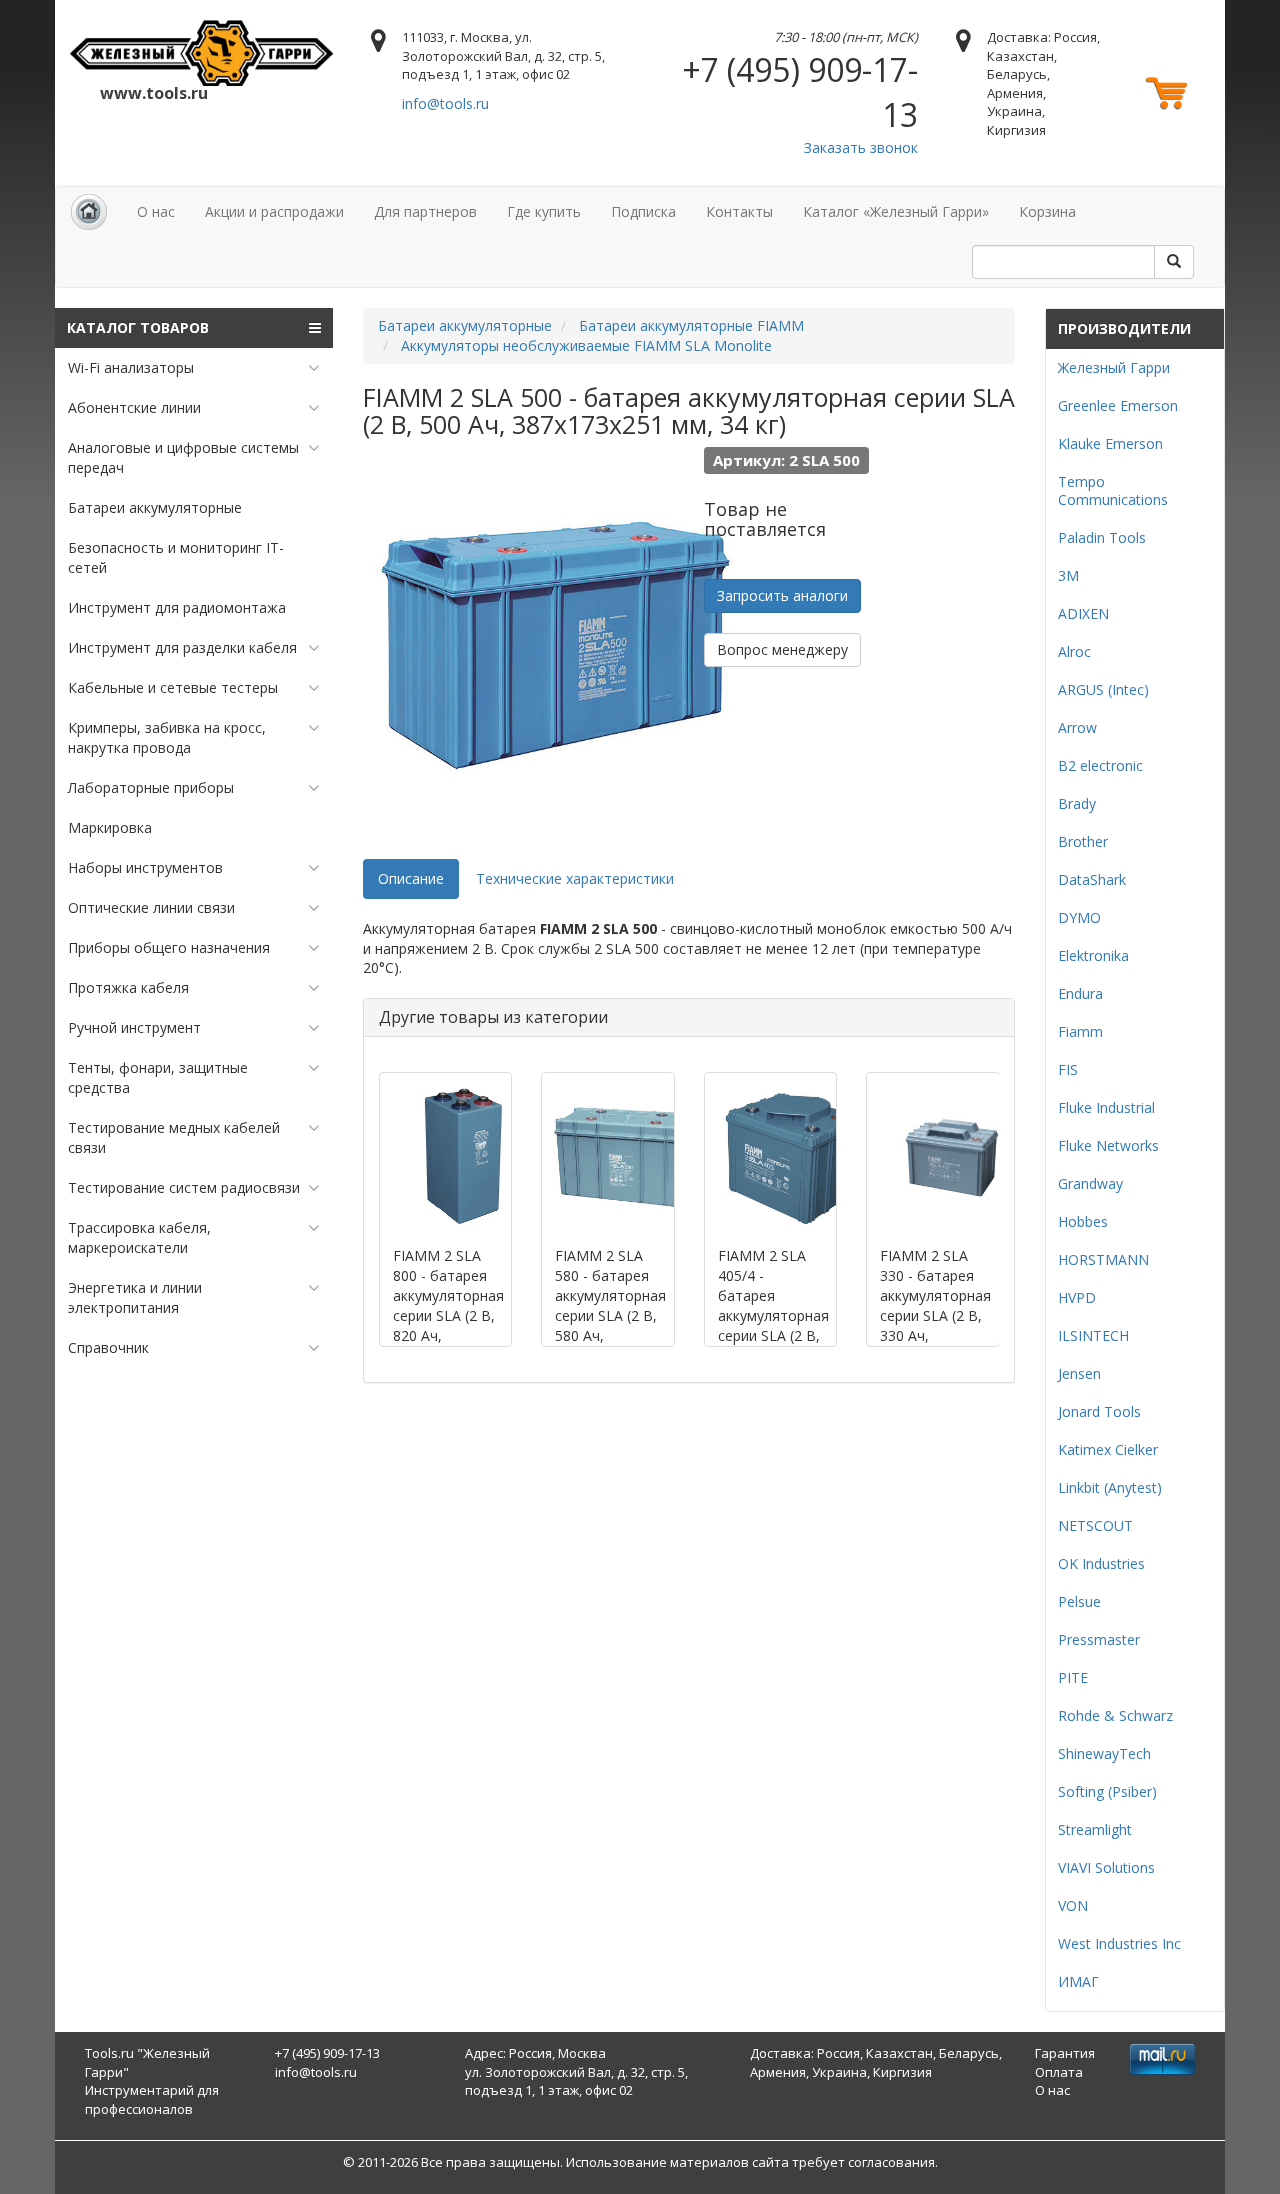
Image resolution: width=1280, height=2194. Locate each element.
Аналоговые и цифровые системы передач (183, 457)
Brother (1083, 841)
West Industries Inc (1119, 1943)
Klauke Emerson (1110, 443)
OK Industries (1101, 1563)
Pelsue (1079, 1601)
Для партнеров (425, 211)
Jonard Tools (1099, 1411)
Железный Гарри (1114, 367)
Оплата (1059, 2072)
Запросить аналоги (782, 595)
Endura (1080, 993)
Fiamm (1080, 1031)
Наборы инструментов (145, 867)
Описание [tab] (411, 878)
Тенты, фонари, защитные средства (158, 1077)
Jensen (1079, 1373)
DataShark (1092, 879)
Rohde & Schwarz (1115, 1715)
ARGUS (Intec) (1103, 689)
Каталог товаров (138, 327)
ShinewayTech (1104, 1753)
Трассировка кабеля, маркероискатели (139, 1237)
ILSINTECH (1093, 1335)
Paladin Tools (1102, 537)
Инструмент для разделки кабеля (182, 647)
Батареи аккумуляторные (155, 507)
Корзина (1047, 211)
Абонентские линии (134, 407)
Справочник (108, 1347)
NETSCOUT (1095, 1525)
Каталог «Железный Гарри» (896, 211)
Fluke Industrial (1106, 1107)
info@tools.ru (445, 103)
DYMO (1079, 917)
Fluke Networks (1108, 1145)
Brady (1077, 803)
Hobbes (1083, 1221)
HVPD (1077, 1297)
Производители (1124, 328)
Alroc (1074, 651)
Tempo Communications (1113, 490)
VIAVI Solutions (1106, 1867)
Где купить (544, 211)
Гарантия (1065, 2053)
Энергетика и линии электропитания (135, 1297)
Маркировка (110, 827)
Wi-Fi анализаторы (131, 367)
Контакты (739, 211)
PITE (1073, 1677)
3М (1068, 575)
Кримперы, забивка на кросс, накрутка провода (167, 737)
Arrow (1077, 727)
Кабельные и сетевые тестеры (173, 687)
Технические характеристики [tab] (575, 878)
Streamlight (1095, 1829)
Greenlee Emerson (1118, 405)
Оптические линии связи (151, 907)
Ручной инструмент (134, 1027)
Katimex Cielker (1108, 1449)
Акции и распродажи (274, 211)
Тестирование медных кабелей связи (174, 1137)
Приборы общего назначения (169, 947)
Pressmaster (1099, 1639)
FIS (1068, 1069)
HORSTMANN (1103, 1259)
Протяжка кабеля (128, 987)
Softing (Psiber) (1107, 1791)
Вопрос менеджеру (782, 649)
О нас (156, 211)
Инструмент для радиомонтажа (177, 607)
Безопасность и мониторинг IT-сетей (176, 557)
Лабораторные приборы (151, 787)
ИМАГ (1078, 1981)
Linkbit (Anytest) (1110, 1487)
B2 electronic (1100, 765)
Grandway (1090, 1183)
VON (1073, 1905)
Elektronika (1093, 955)
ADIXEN (1083, 613)
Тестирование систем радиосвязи (184, 1187)
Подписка (643, 211)
